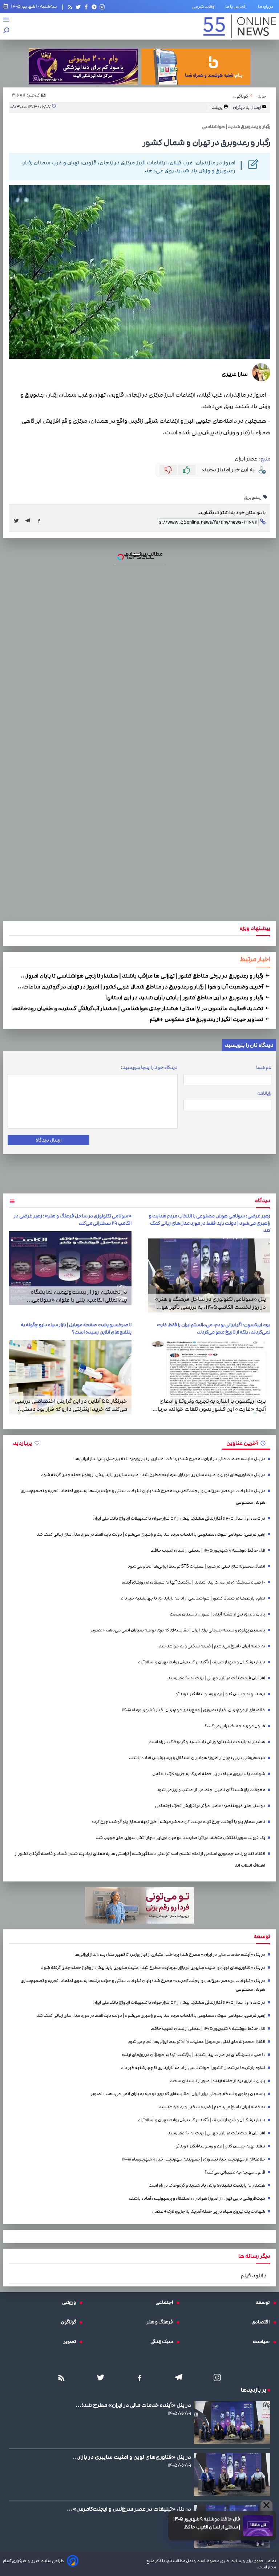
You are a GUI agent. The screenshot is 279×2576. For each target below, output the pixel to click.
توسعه (264, 2302)
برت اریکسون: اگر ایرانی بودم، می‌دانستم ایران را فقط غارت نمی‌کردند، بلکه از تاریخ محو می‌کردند (214, 1328)
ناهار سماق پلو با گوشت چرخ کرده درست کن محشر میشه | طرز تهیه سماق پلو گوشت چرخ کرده (178, 1822)
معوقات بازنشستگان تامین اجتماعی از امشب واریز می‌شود (211, 1790)
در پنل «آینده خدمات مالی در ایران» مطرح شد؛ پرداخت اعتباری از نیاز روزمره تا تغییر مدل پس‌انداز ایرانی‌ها (170, 1459)
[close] (266, 2506)
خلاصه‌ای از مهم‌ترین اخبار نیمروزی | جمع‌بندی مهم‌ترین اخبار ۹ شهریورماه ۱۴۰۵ (193, 1710)
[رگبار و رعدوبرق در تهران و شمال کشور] (30, 521)
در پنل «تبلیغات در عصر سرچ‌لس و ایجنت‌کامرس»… (129, 2509)
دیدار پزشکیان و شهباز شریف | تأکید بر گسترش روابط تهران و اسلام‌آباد (202, 1662)
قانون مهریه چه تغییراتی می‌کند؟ (235, 1726)
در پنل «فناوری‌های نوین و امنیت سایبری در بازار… (132, 2457)
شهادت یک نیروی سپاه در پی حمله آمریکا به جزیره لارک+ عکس (209, 1774)
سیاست (263, 2342)
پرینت (217, 107)
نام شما (264, 1068)
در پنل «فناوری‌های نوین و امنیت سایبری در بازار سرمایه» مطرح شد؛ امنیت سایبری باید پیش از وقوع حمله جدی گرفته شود (153, 1475)
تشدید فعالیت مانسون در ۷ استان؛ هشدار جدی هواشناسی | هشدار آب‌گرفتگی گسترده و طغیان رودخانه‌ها (138, 1008)
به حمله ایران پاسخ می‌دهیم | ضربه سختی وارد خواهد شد (212, 1646)
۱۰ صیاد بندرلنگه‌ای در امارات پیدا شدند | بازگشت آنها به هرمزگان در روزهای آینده (193, 1582)
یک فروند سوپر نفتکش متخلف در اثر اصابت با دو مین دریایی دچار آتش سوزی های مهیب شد (181, 1838)
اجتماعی (166, 2302)
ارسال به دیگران (247, 107)
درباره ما (267, 7)
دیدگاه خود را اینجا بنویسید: (149, 1068)
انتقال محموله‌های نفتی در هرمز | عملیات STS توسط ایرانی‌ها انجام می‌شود (196, 1566)
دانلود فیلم (254, 2276)
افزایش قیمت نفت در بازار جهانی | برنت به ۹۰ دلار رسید (216, 1678)
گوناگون (70, 2322)
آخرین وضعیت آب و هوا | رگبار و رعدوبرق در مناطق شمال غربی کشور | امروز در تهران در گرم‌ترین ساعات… (141, 987)
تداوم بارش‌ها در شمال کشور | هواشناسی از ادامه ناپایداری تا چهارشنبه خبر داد (193, 1598)
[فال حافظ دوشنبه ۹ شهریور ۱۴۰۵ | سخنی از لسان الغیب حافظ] (258, 2526)
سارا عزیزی (235, 374)
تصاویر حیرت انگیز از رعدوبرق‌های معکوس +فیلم (207, 1019)
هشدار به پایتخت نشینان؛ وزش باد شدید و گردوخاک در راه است (207, 1742)
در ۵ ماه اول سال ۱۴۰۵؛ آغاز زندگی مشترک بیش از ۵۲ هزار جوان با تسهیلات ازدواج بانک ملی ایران (179, 1518)
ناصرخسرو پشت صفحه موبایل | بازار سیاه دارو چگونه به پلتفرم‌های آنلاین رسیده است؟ (76, 1328)
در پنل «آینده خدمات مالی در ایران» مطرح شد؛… (133, 2405)
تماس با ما (237, 7)
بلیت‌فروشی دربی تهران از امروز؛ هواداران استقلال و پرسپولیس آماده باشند (197, 1758)
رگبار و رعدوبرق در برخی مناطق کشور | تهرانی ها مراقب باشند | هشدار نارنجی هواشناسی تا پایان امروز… (142, 976)
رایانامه (264, 1093)
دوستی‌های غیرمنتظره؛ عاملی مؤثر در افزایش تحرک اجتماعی (210, 1806)
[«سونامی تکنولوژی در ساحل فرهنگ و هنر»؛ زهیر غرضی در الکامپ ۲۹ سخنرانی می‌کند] (70, 1268)
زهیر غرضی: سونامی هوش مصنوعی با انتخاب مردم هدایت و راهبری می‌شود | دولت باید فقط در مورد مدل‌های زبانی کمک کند (210, 1223)
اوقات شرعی (204, 7)
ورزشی (71, 2302)
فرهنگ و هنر (162, 2322)
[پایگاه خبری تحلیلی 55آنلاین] (240, 26)
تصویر (72, 2342)
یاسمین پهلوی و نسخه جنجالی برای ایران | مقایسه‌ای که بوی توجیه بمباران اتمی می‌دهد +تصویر (178, 1630)
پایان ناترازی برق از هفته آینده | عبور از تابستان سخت (217, 1614)
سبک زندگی (163, 2342)
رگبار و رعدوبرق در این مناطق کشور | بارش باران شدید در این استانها (185, 998)
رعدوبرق (253, 497)
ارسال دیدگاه (48, 1140)
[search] (7, 31)
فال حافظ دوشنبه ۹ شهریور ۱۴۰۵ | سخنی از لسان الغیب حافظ (207, 2523)
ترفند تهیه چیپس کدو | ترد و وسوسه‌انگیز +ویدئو (220, 1694)
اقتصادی (262, 2322)
